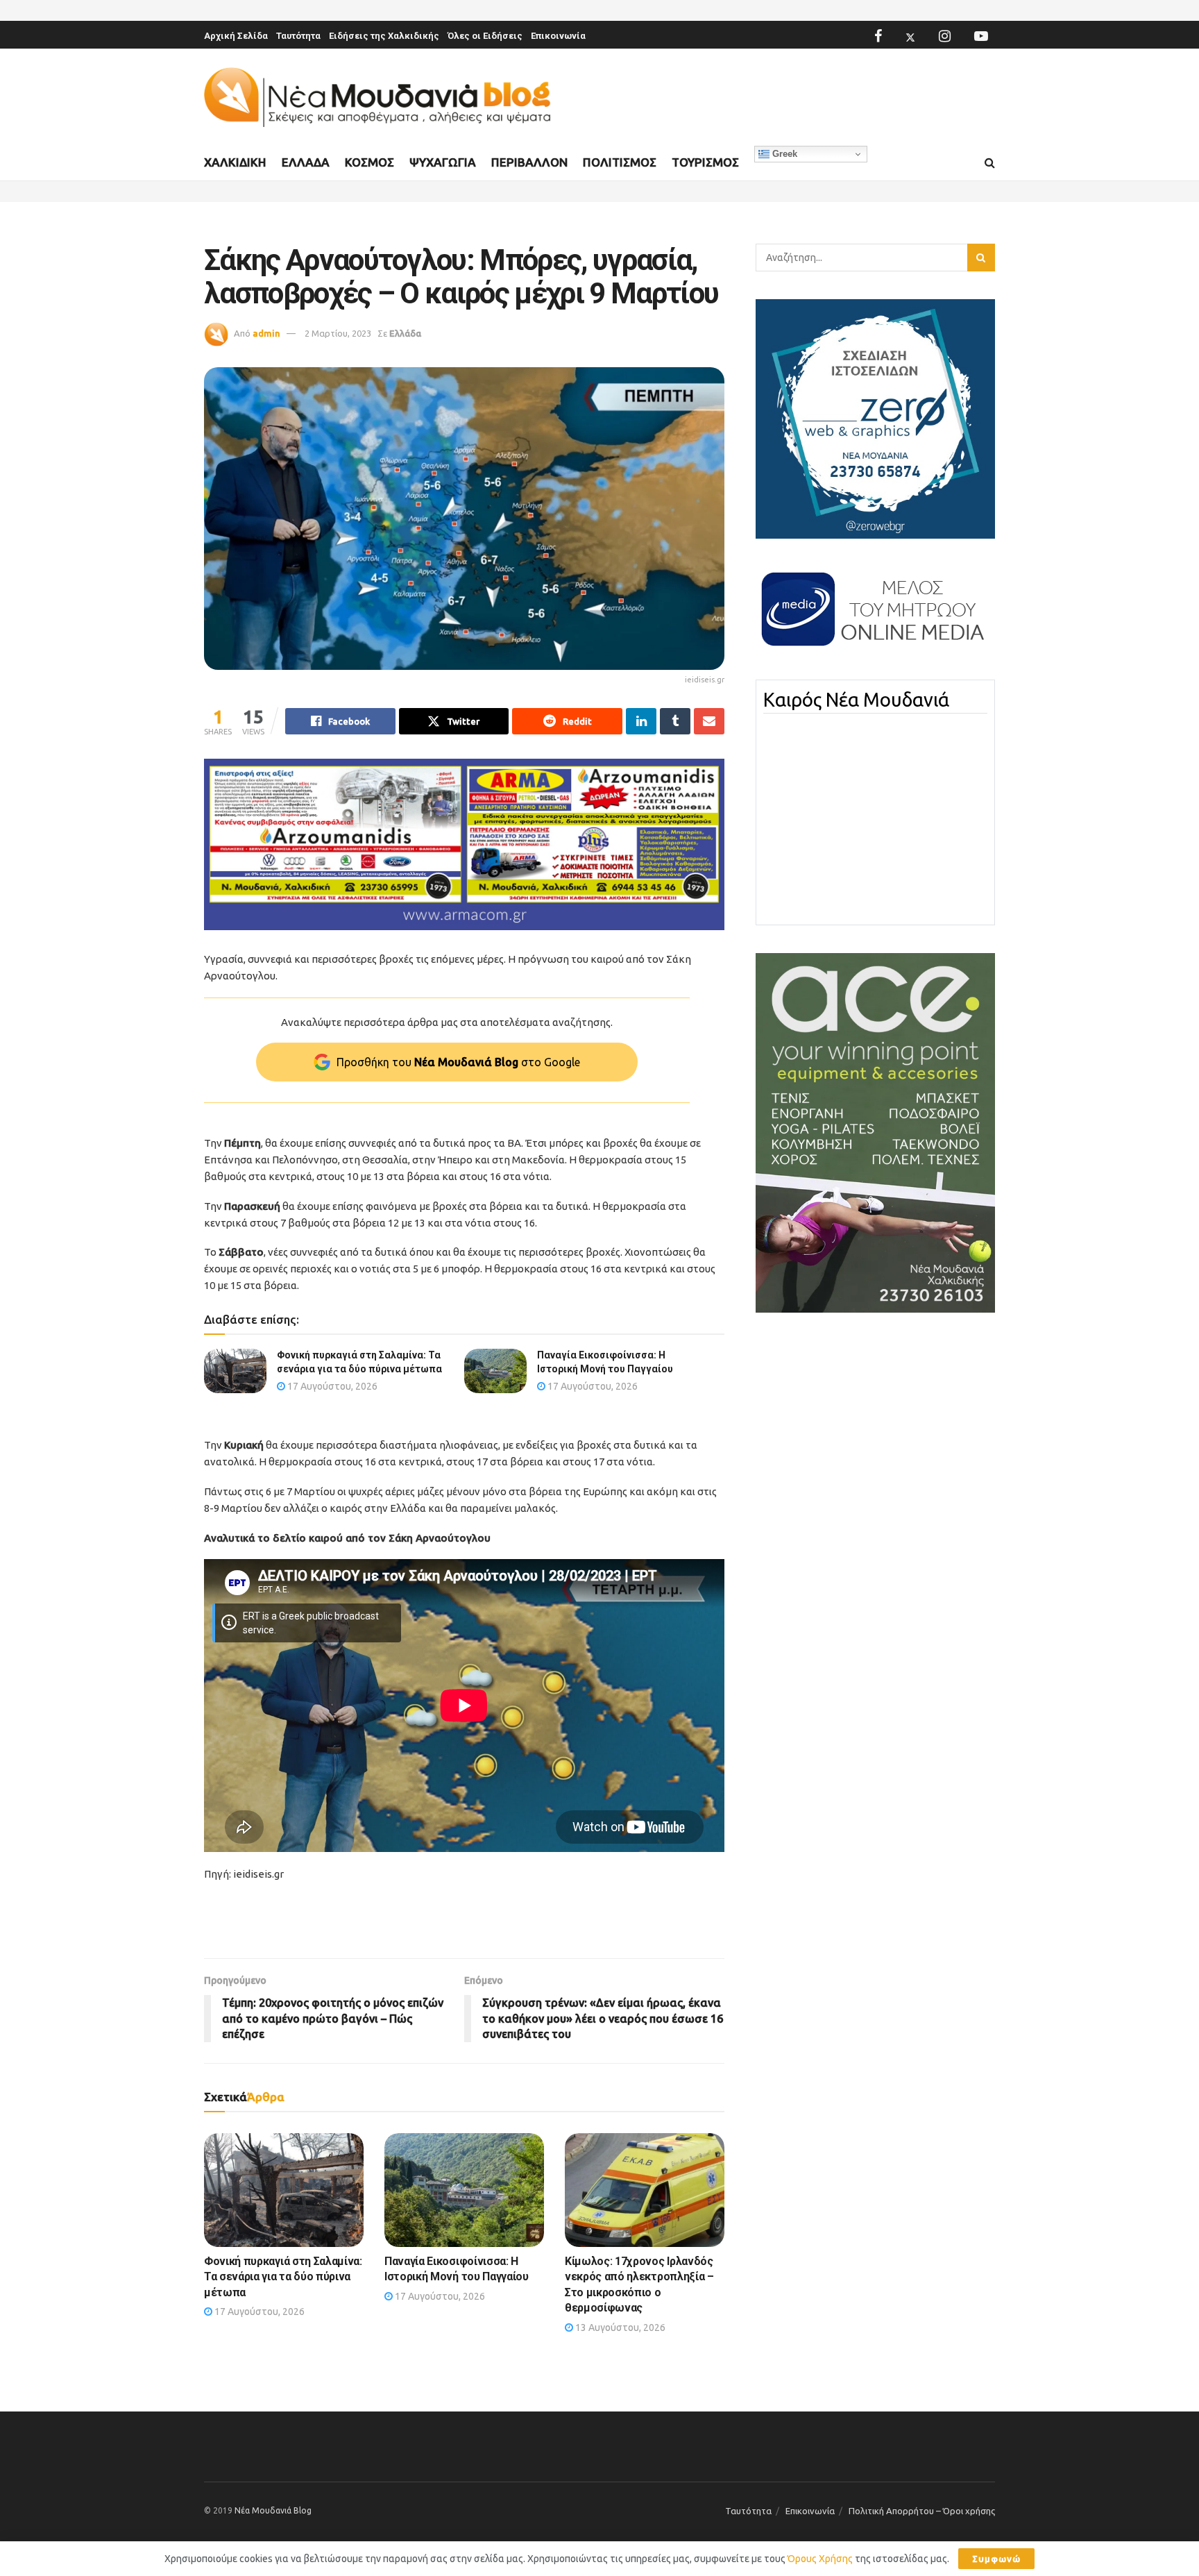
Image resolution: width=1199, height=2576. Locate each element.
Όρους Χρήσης (820, 2559)
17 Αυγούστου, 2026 (331, 1386)
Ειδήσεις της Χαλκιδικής (384, 36)
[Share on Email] (709, 721)
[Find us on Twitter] (910, 36)
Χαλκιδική (235, 162)
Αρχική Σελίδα (236, 36)
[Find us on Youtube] (981, 36)
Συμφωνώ (996, 2559)
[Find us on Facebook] (878, 36)
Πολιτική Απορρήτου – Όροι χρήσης (922, 2511)
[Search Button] (990, 163)
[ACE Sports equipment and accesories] (875, 1132)
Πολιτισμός (620, 162)
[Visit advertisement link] (464, 844)
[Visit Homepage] (377, 98)
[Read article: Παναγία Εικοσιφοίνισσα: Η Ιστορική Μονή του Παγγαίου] (495, 1371)
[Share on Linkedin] (641, 721)
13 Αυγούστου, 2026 (619, 2327)
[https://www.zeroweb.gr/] (875, 418)
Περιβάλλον (529, 162)
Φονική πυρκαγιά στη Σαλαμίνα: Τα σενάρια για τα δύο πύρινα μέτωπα (283, 2277)
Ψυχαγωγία (443, 162)
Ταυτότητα (298, 36)
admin (266, 333)
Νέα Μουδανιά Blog (273, 2510)
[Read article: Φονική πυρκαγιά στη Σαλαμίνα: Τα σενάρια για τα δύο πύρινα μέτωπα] (235, 1371)
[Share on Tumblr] (675, 721)
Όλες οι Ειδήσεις (485, 36)
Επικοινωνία (558, 36)
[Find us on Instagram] (945, 36)
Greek (783, 154)
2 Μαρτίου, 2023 (338, 333)
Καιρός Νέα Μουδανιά (856, 700)
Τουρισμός (705, 162)
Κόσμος (369, 162)
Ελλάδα (306, 162)
